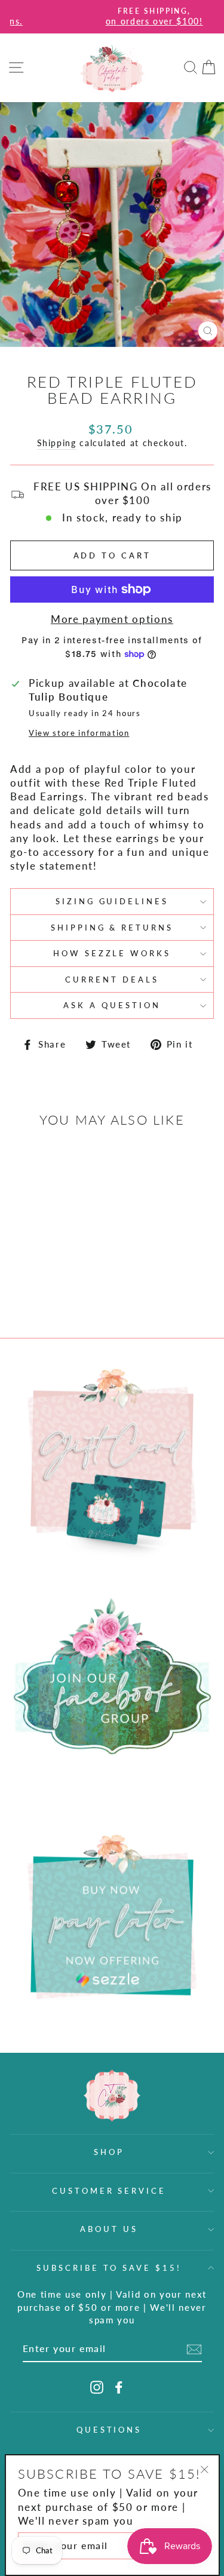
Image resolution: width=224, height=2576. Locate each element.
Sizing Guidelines (112, 901)
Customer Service (109, 2191)
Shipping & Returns (112, 928)
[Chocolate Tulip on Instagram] (97, 2387)
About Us (109, 2229)
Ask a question (112, 1005)
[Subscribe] (194, 2349)
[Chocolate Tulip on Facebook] (119, 2387)
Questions (109, 2430)
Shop (109, 2152)
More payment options (112, 619)
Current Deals (112, 980)
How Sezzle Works (112, 953)
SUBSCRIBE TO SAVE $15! (109, 2268)
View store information (79, 733)
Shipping (57, 443)
